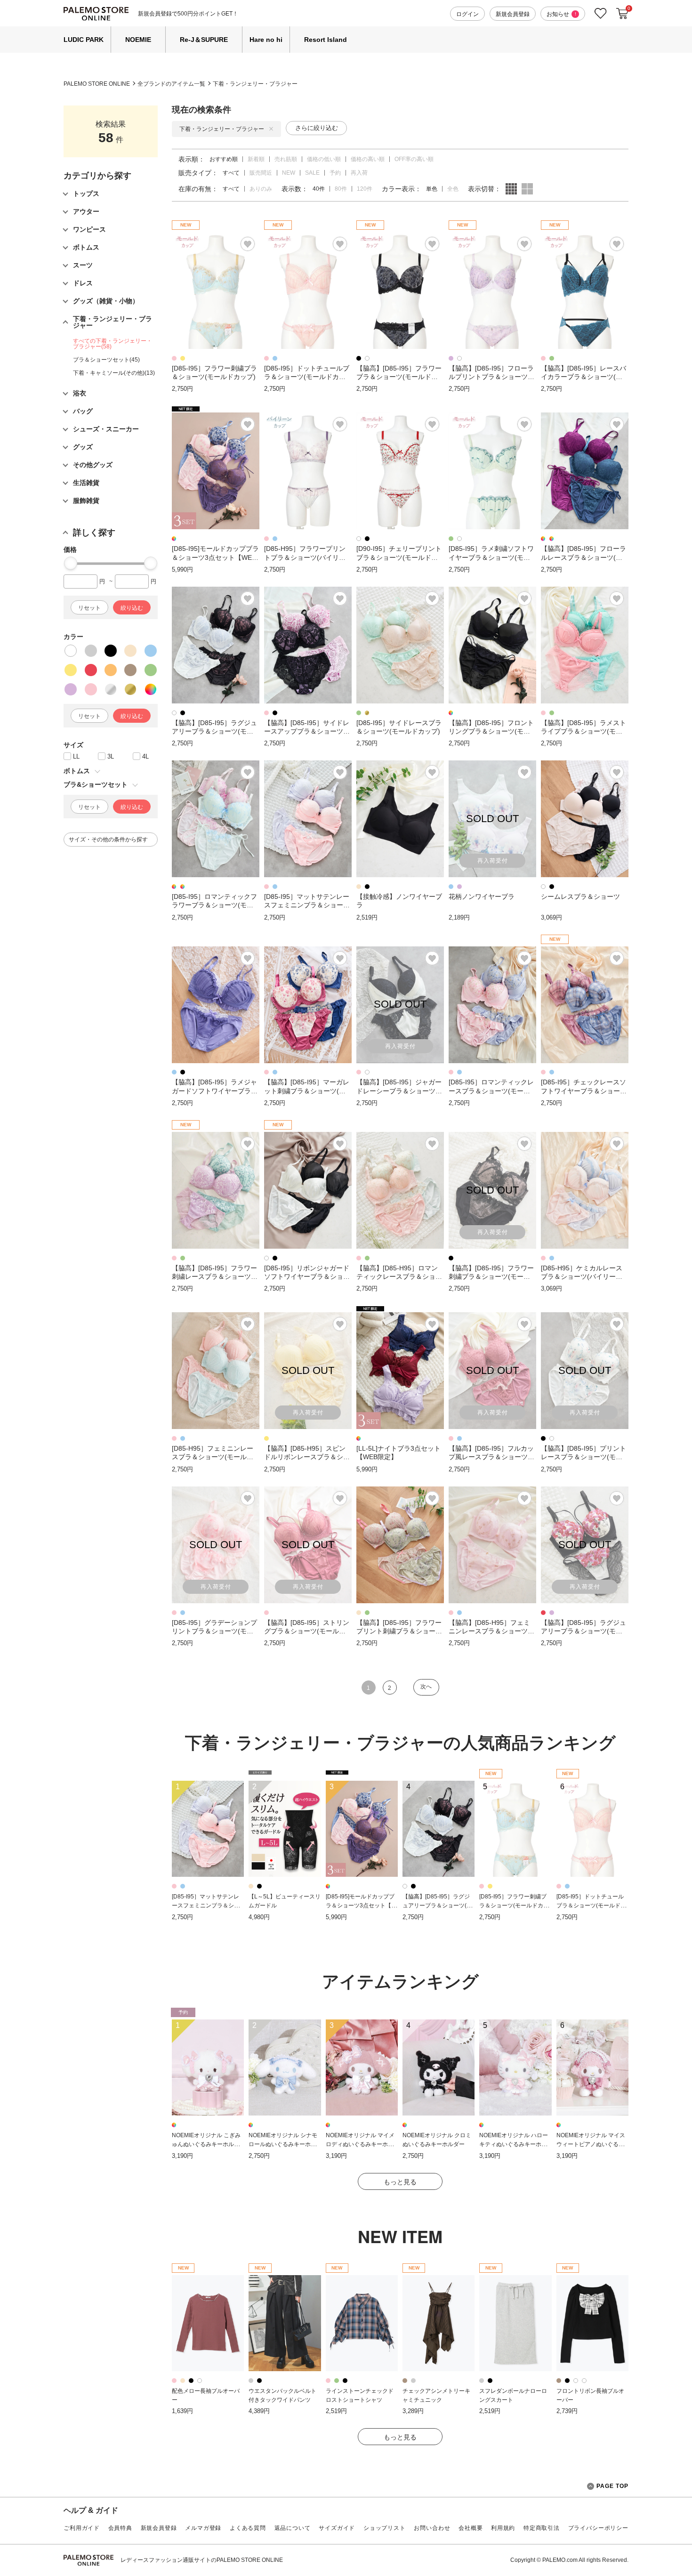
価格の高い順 (368, 159)
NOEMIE (138, 40)
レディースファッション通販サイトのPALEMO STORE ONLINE (202, 2560)
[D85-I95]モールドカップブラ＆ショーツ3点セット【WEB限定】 (361, 1905)
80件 (341, 189)
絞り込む (132, 608)
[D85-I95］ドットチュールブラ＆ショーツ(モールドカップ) (591, 1905)
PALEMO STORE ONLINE (97, 84)
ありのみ (261, 189)
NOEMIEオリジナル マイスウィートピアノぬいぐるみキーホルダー (591, 2144)
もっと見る (400, 2182)
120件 (365, 189)
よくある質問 (248, 2528)
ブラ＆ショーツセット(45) (106, 360)
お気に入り (601, 13)
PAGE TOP (612, 2486)
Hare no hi (266, 40)
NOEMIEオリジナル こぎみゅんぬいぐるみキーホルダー (206, 2144)
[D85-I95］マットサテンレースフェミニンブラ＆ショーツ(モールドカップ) (206, 1905)
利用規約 (503, 2528)
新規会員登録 (513, 14)
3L (111, 756)
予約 (335, 173)
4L (145, 756)
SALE (312, 173)
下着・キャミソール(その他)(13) (114, 373)
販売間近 (261, 173)
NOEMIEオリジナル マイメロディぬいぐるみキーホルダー (360, 2144)
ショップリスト (385, 2528)
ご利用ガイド (82, 2528)
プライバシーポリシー (598, 2528)
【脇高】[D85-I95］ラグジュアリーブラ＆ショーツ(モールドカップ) (437, 1905)
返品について (293, 2528)
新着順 (256, 159)
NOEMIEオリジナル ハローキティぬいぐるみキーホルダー (514, 2144)
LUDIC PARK (84, 40)
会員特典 (120, 2528)
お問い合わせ (432, 2528)
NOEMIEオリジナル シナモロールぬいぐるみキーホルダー (283, 2144)
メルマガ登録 (203, 2528)
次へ (426, 1687)
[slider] (71, 563)
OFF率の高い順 (414, 159)
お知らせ (561, 14)
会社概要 (471, 2528)
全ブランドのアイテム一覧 (171, 84)
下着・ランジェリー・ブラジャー (255, 84)
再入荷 (359, 173)
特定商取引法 (542, 2528)
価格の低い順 (324, 159)
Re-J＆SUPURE (204, 40)
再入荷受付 (493, 861)
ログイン (467, 14)
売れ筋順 (286, 159)
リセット (89, 608)
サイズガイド (337, 2528)
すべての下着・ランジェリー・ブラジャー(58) (113, 344)
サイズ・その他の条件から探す (108, 840)
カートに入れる (622, 14)
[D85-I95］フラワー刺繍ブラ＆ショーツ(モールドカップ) (514, 1905)
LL (76, 756)
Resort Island (326, 40)
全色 (453, 189)
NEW (289, 173)
